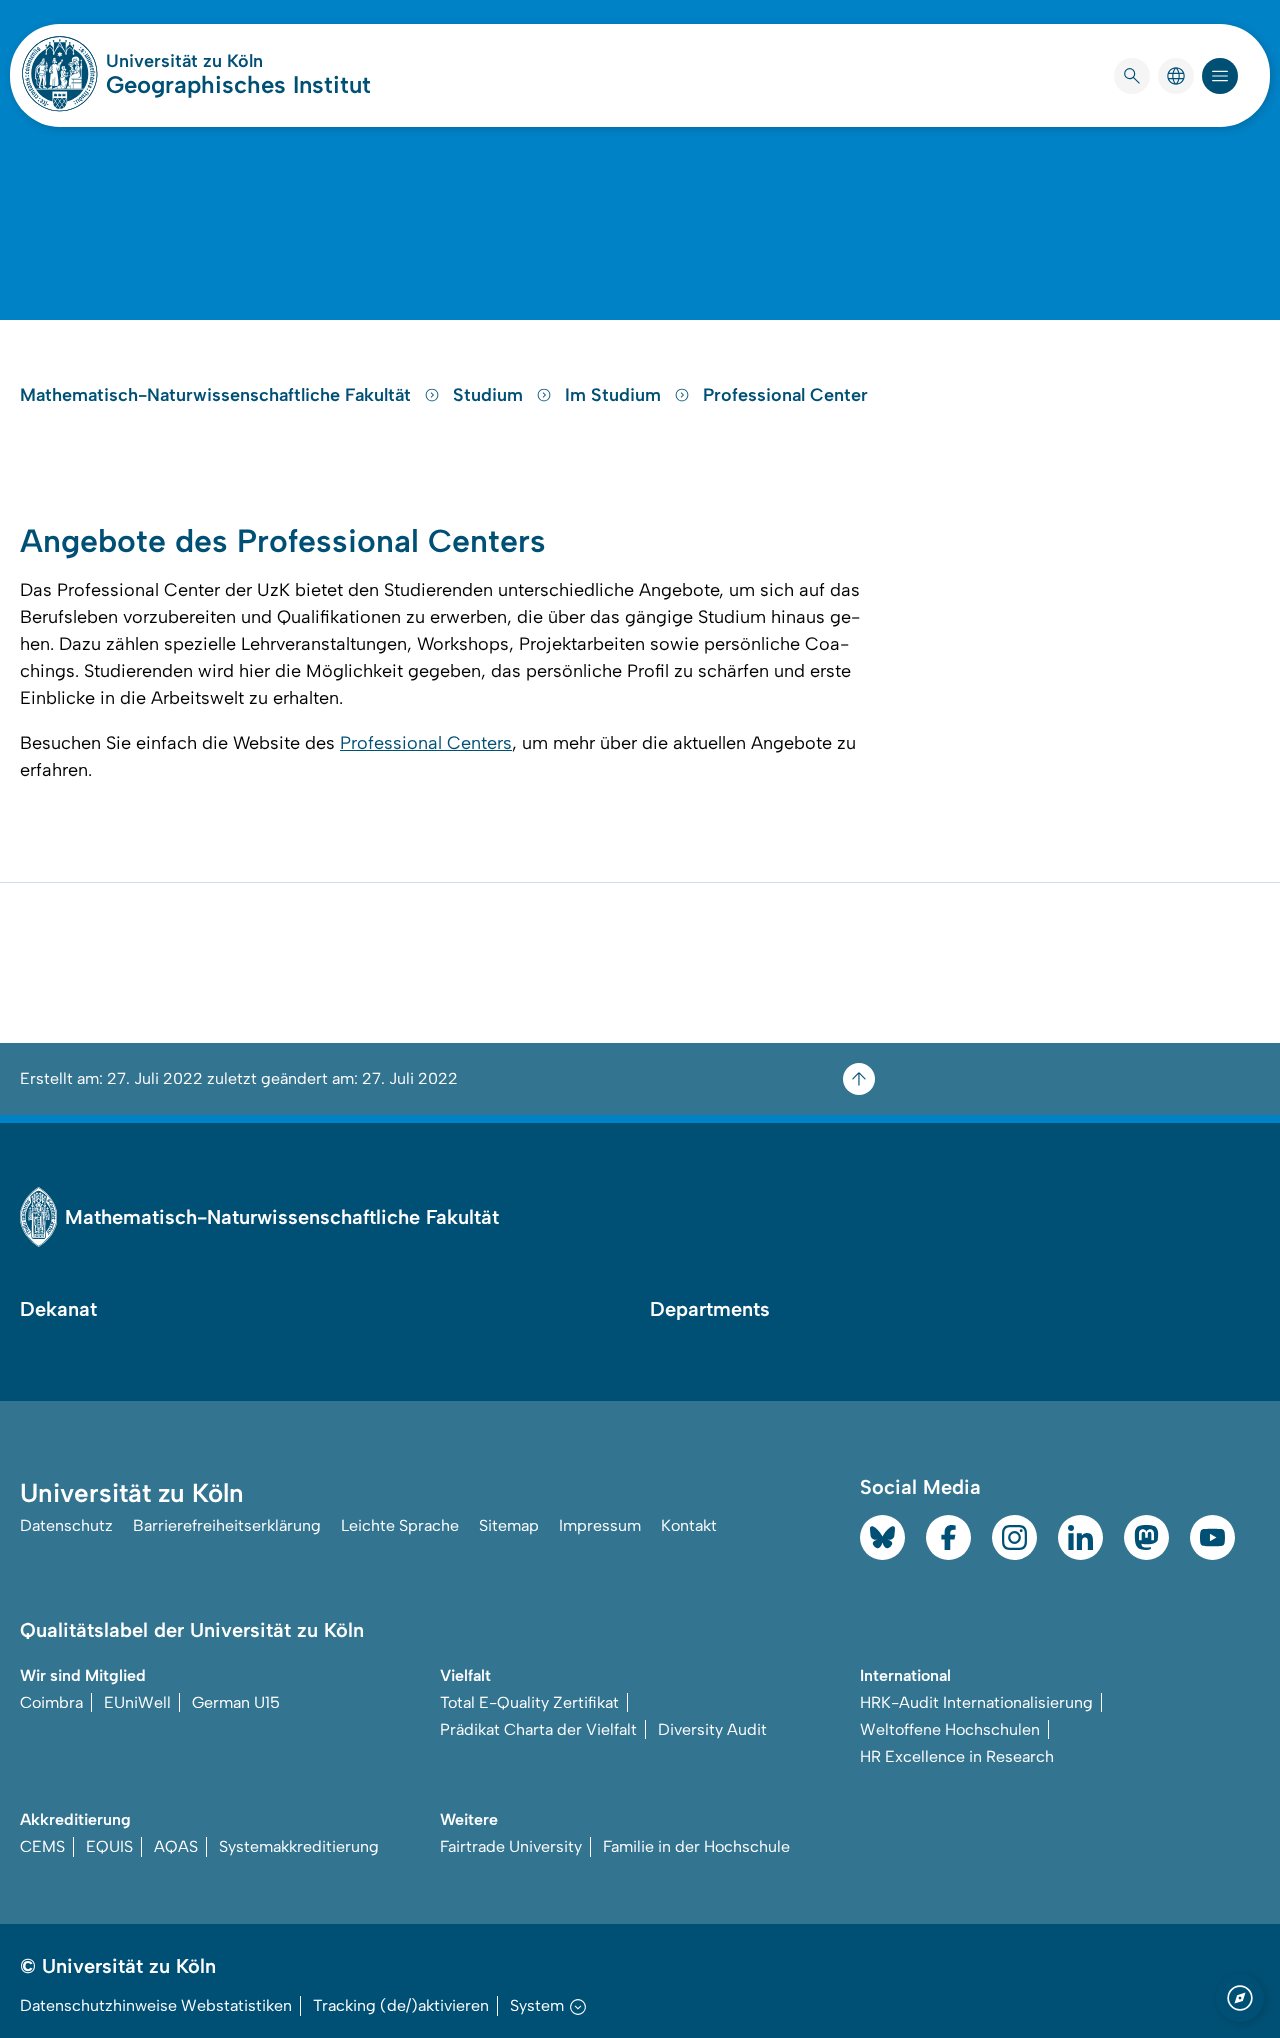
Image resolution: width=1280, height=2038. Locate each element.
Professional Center (785, 395)
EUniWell (137, 1702)
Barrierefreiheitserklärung (227, 1525)
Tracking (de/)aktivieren (401, 2005)
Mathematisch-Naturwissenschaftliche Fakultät (218, 395)
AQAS (176, 1846)
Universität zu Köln (238, 61)
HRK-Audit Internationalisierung (976, 1702)
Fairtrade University (511, 1846)
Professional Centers (426, 743)
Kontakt (689, 1525)
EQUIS (109, 1846)
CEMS (42, 1846)
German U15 (236, 1702)
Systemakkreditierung (299, 1846)
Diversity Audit (712, 1729)
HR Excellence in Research (957, 1756)
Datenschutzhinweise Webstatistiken (156, 2005)
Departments (710, 1309)
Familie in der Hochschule (696, 1846)
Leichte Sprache (400, 1525)
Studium (490, 395)
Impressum (600, 1525)
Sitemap (509, 1525)
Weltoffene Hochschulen (950, 1729)
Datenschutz (66, 1525)
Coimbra (51, 1702)
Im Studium (615, 395)
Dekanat (58, 1309)
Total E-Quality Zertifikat (529, 1702)
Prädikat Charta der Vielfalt (538, 1729)
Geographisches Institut (238, 84)
